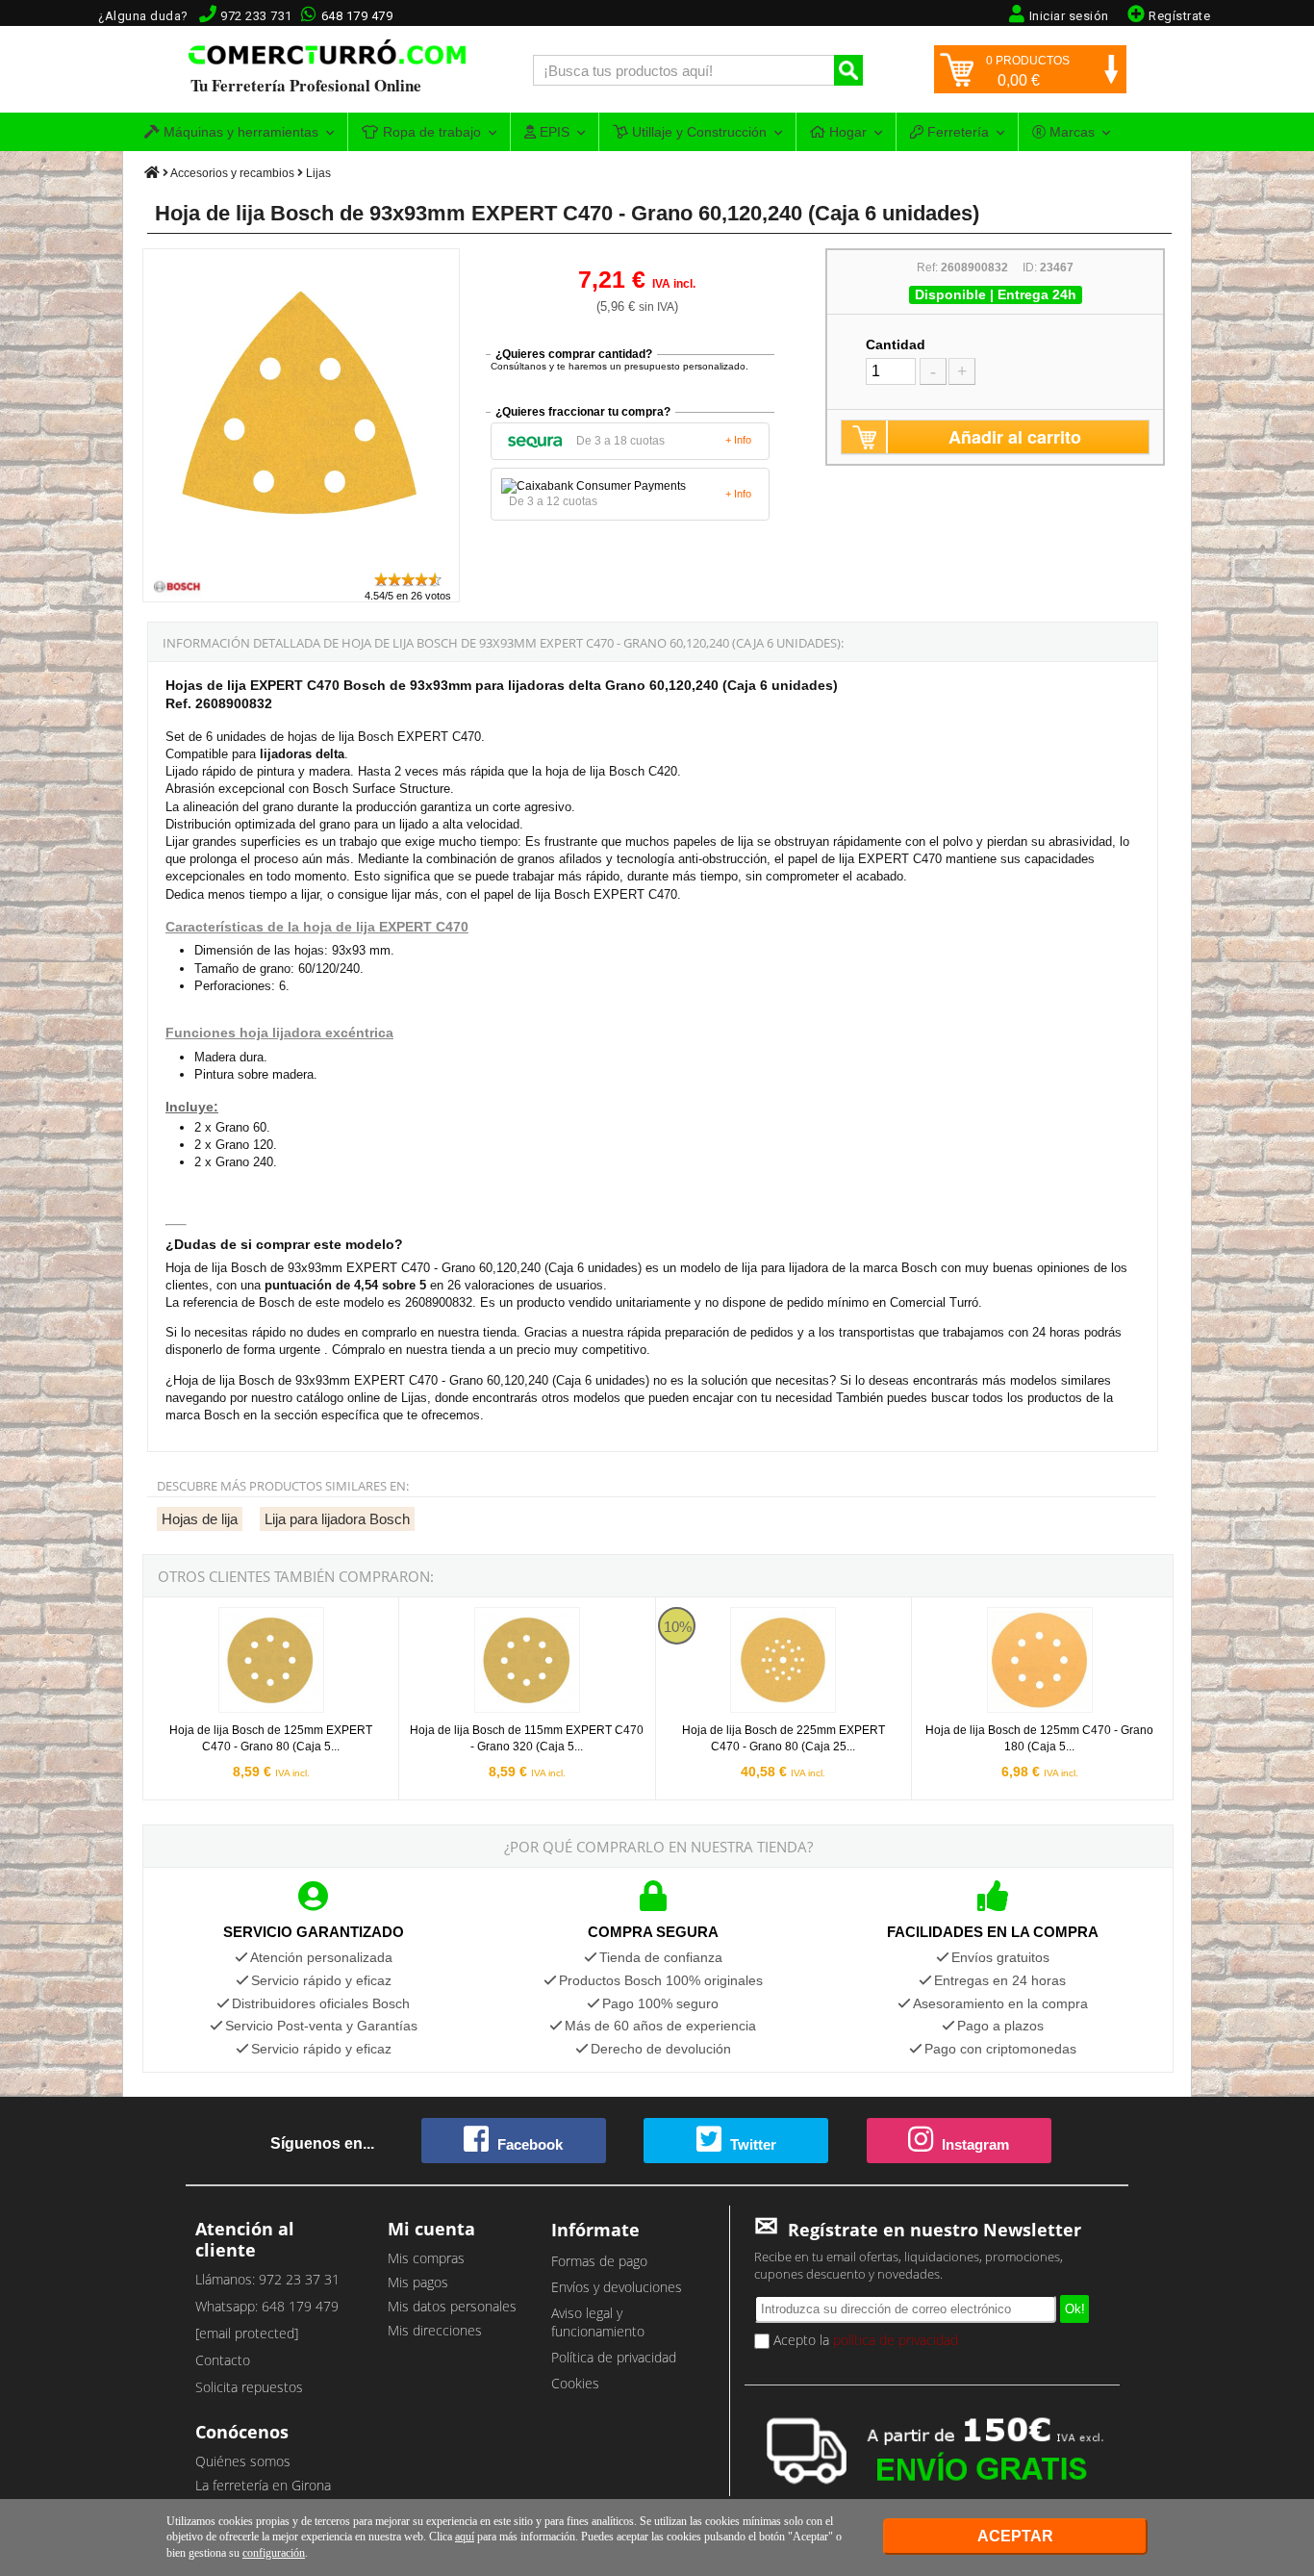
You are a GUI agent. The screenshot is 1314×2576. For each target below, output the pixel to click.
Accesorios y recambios (232, 173)
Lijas (318, 173)
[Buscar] (848, 70)
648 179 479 (357, 16)
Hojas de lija (200, 1519)
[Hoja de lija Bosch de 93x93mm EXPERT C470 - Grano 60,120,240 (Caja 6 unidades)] (302, 561)
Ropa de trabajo (430, 132)
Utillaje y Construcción (697, 132)
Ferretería (956, 132)
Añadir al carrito (1015, 437)
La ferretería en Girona (263, 2485)
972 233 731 (256, 16)
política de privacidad (896, 2340)
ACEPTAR (1015, 2536)
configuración (274, 2553)
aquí (465, 2537)
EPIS (553, 132)
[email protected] (247, 2333)
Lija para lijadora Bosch (337, 1519)
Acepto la (864, 2340)
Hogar (846, 132)
